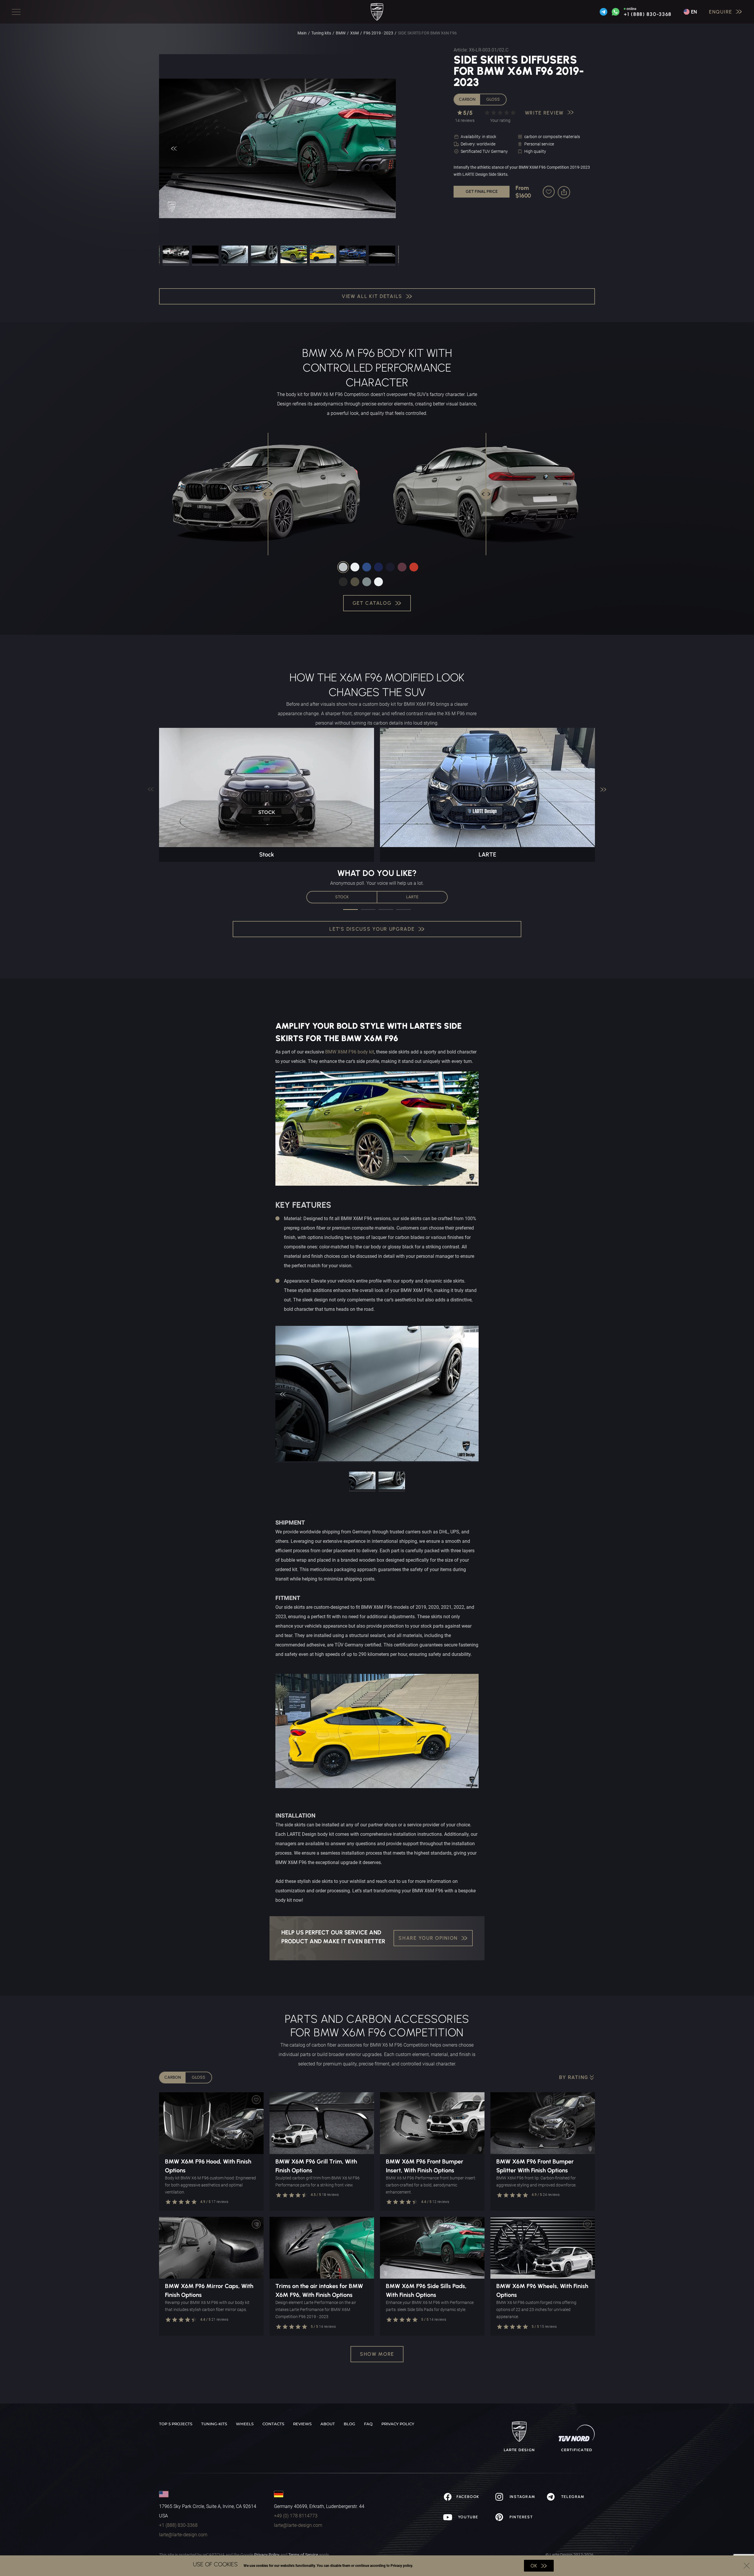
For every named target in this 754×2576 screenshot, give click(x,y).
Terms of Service (303, 2555)
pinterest (520, 2517)
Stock (342, 897)
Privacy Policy (267, 2555)
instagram (522, 2497)
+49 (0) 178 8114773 (296, 2516)
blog (349, 2424)
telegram (572, 2497)
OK (534, 2566)
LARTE (412, 897)
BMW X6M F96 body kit (350, 1052)
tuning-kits (214, 2424)
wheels (245, 2424)
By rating (574, 2077)
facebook (468, 2497)
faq (368, 2424)
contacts (273, 2424)
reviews (302, 2424)
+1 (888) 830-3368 (648, 14)
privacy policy (398, 2424)
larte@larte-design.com (183, 2535)
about (328, 2424)
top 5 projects (176, 2424)
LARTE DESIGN (519, 2450)
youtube (467, 2517)
